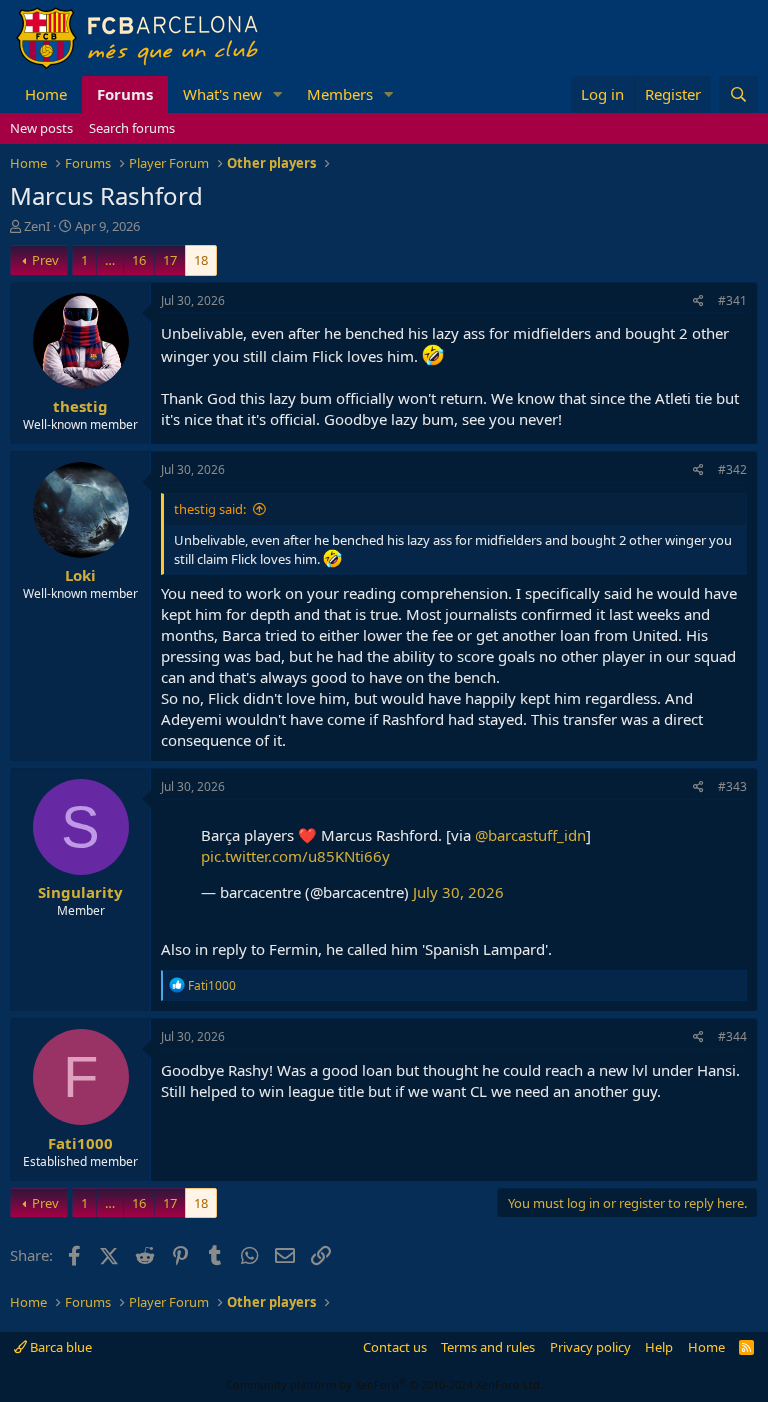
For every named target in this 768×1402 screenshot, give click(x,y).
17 (170, 260)
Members (340, 94)
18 (201, 260)
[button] (278, 94)
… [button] (110, 260)
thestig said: (210, 509)
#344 (732, 1036)
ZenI (37, 226)
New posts (41, 128)
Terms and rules (488, 1347)
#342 (732, 469)
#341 (732, 300)
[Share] (698, 301)
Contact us (395, 1347)
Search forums (132, 128)
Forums (125, 94)
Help (659, 1347)
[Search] (738, 94)
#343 (732, 786)
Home (46, 94)
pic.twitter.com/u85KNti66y (295, 856)
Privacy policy (590, 1347)
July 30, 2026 (458, 892)
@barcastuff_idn (530, 835)
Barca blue (59, 1347)
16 (139, 260)
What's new (222, 94)
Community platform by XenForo (384, 1384)
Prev (45, 260)
